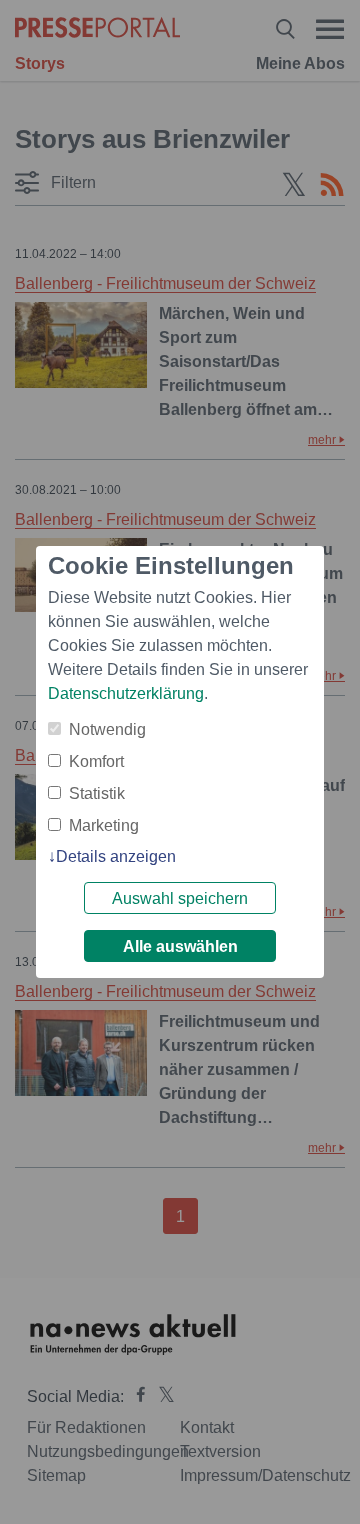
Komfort (96, 761)
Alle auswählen (180, 946)
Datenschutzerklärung (126, 693)
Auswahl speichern (180, 898)
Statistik (97, 793)
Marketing (104, 825)
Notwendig (107, 729)
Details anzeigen (116, 856)
